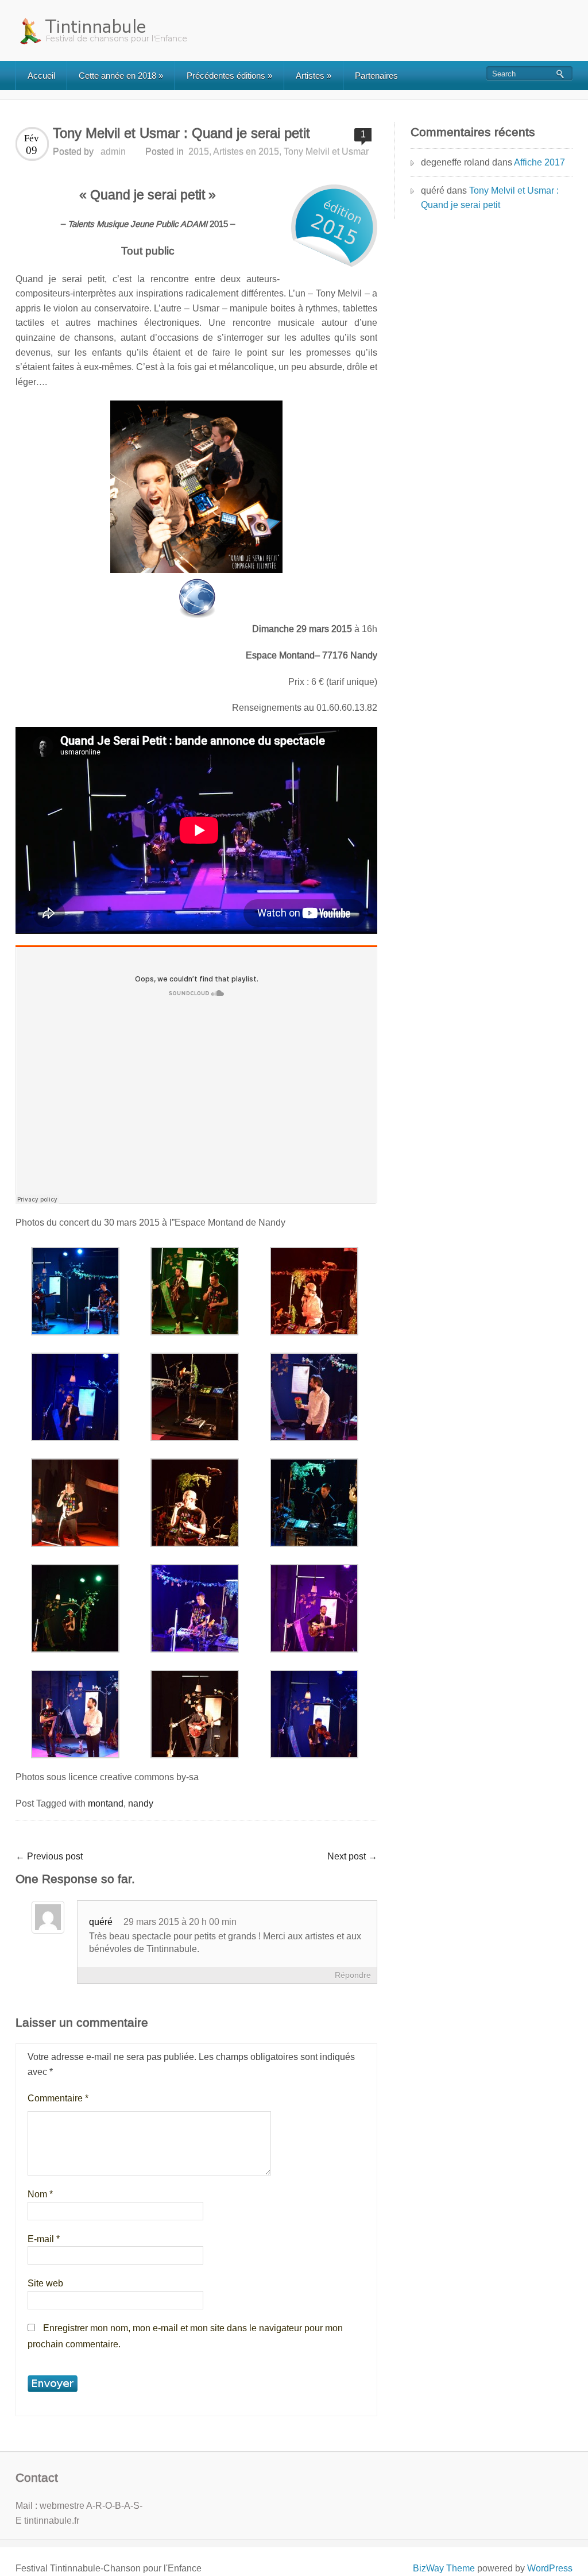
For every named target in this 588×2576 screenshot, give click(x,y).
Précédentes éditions (229, 76)
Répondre (353, 1975)
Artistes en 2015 (246, 151)
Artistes (314, 76)
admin (113, 151)
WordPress (550, 2568)
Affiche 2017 (539, 162)
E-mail (44, 2239)
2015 (199, 151)
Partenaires (376, 76)
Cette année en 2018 (121, 76)
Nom (40, 2194)
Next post (352, 1856)
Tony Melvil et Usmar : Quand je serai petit (490, 198)
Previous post (49, 1856)
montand (106, 1803)
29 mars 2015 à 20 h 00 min (180, 1922)
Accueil (41, 76)
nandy (141, 1803)
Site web (45, 2283)
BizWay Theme (444, 2568)
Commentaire (58, 2098)
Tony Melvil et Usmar (326, 151)
